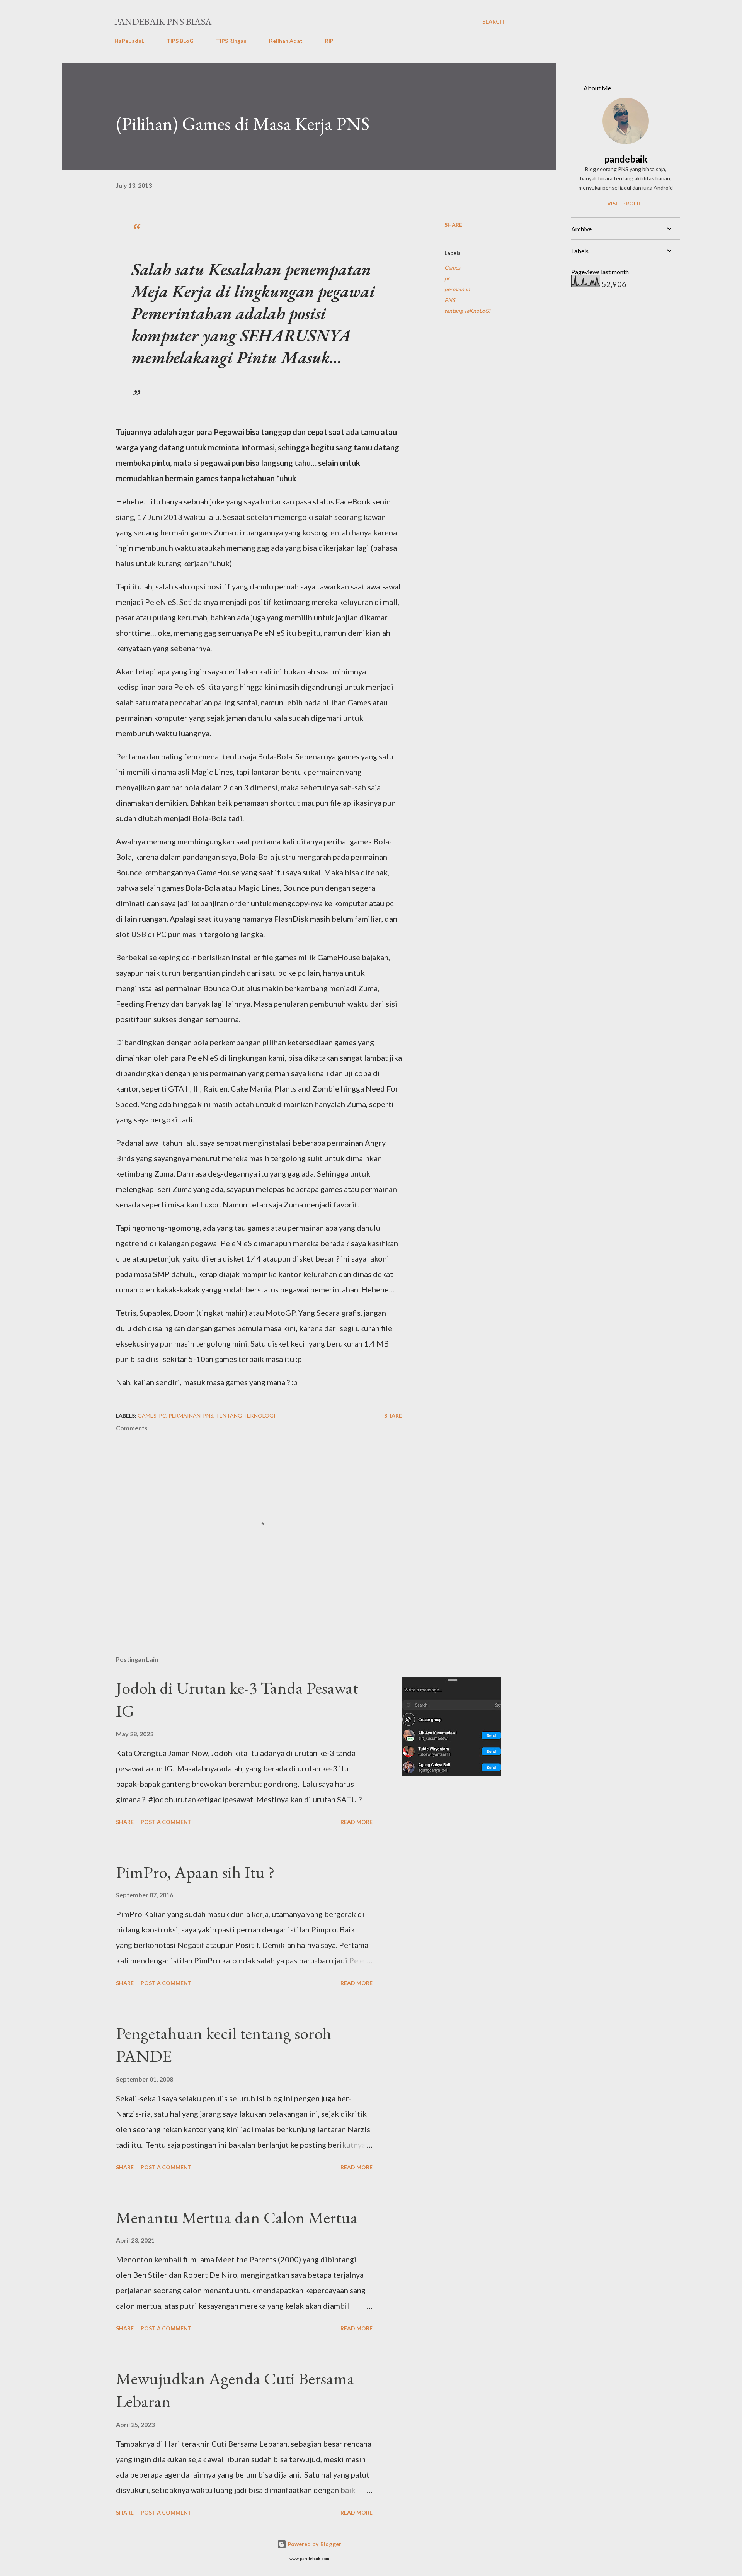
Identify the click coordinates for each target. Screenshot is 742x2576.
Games (452, 267)
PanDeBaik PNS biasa (163, 21)
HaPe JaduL (129, 41)
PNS (450, 300)
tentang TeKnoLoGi (467, 311)
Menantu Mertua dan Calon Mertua (237, 2217)
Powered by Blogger (314, 2544)
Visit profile (626, 203)
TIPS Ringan (231, 41)
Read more (357, 1822)
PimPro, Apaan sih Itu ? (195, 1872)
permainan (457, 289)
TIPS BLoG (180, 41)
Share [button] (453, 225)
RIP (329, 41)
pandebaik (626, 159)
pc (447, 278)
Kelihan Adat (286, 41)
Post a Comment (166, 1822)
